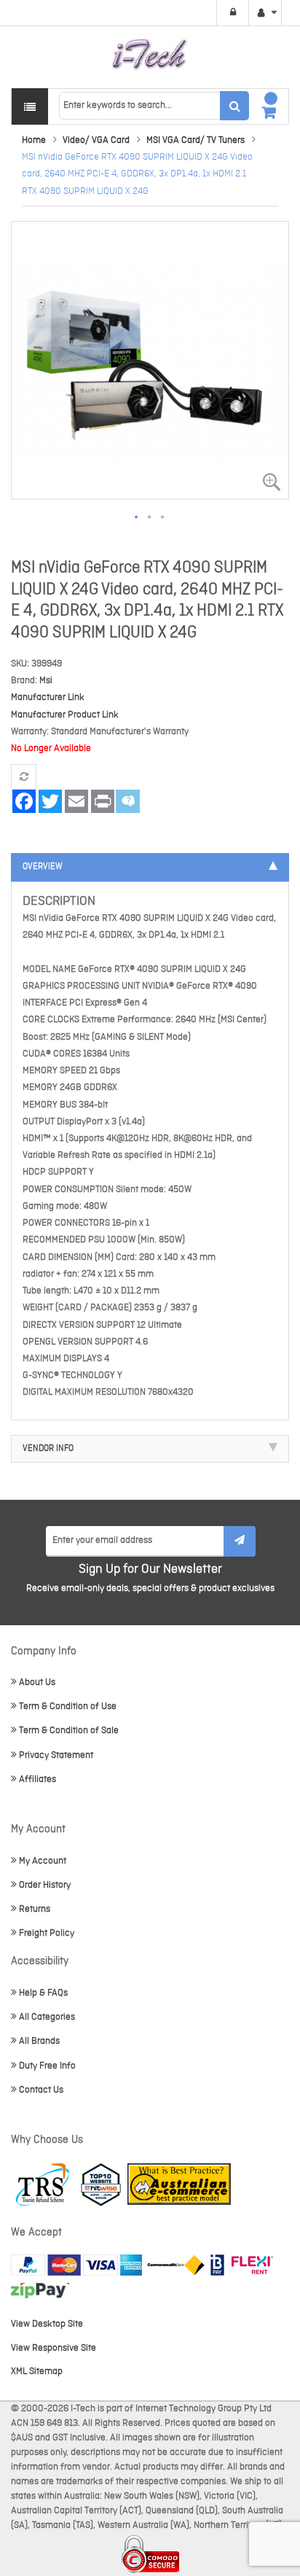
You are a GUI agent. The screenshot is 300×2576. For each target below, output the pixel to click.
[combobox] (154, 106)
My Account (43, 1861)
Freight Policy (47, 1933)
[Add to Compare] (24, 777)
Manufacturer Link (48, 697)
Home (34, 140)
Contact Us (41, 2090)
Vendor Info (48, 1449)
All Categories (47, 2017)
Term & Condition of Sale (69, 1731)
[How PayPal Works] (76, 2265)
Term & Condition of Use (68, 1707)
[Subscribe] (240, 1541)
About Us (37, 1682)
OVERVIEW (43, 867)
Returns (35, 1909)
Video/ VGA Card (96, 140)
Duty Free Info (47, 2066)
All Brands (39, 2041)
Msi (46, 681)
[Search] (234, 106)
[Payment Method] (176, 2265)
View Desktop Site (47, 2324)
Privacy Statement (56, 1755)
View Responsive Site (54, 2348)
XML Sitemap (37, 2371)
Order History (45, 1885)
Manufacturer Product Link (65, 715)
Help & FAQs (43, 1993)
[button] (137, 518)
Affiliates (37, 1779)
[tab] (150, 867)
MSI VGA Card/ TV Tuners (196, 140)
